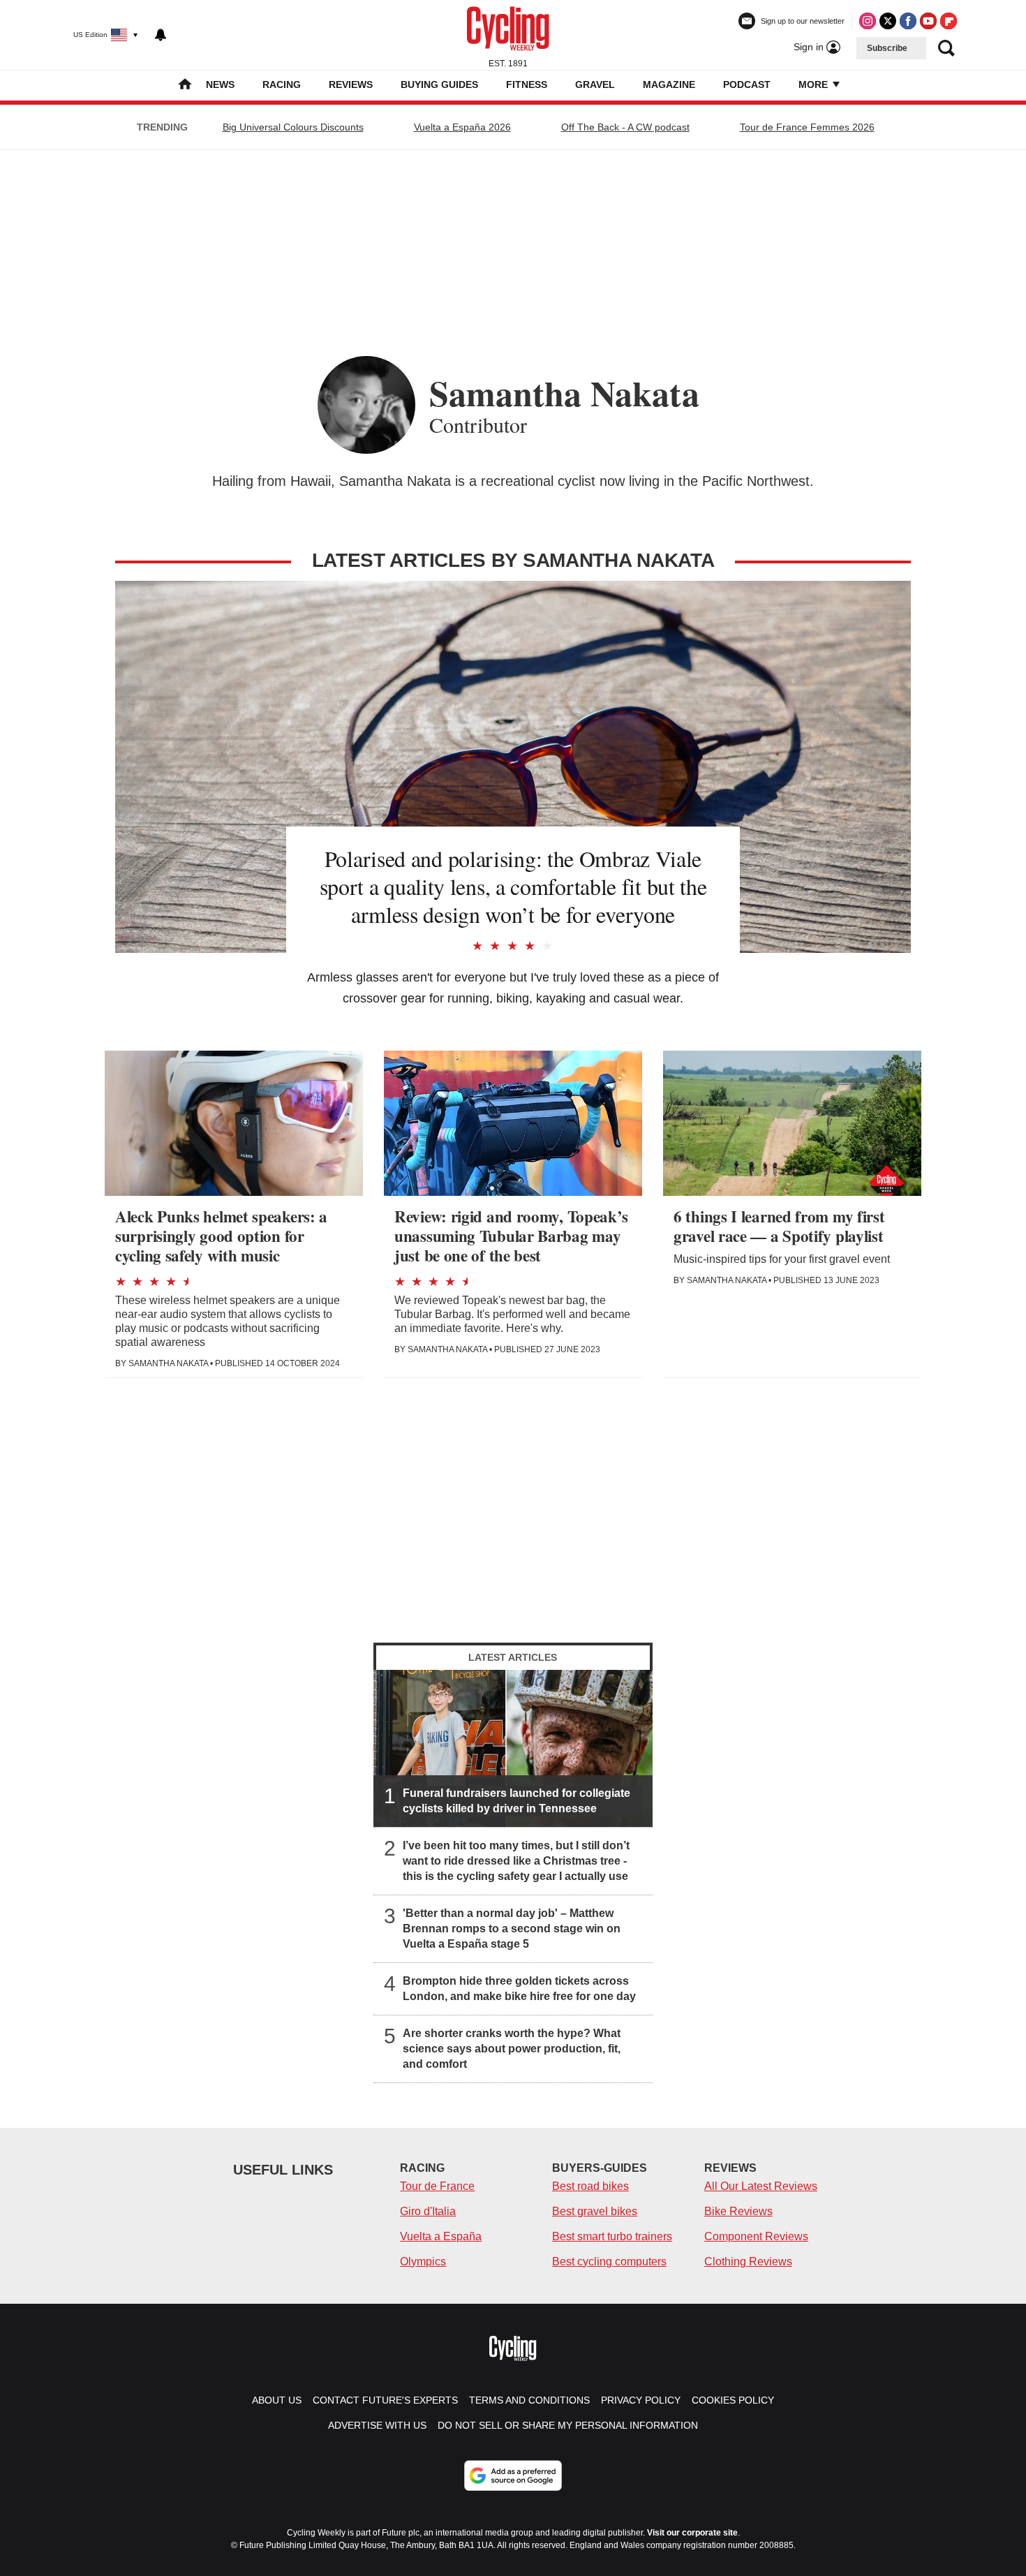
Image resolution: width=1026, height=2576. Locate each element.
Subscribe (887, 48)
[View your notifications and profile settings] (161, 35)
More (815, 84)
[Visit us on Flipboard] (949, 21)
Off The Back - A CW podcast (625, 127)
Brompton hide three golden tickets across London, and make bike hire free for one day (519, 1989)
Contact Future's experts (385, 2400)
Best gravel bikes (595, 2211)
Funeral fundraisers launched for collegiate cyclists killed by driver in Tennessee (516, 1801)
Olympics (423, 2262)
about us (277, 2400)
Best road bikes (590, 2186)
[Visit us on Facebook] (908, 21)
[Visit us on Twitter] (888, 21)
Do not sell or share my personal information (568, 2425)
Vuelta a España (441, 2236)
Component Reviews (756, 2236)
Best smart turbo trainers (612, 2236)
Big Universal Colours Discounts (293, 127)
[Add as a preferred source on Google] (513, 2475)
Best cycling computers (609, 2262)
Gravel (595, 84)
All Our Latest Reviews (761, 2186)
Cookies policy (733, 2400)
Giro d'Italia (428, 2211)
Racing (282, 84)
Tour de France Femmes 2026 (807, 127)
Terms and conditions (529, 2400)
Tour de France (437, 2186)
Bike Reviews (738, 2211)
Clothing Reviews (748, 2262)
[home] (185, 86)
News (220, 84)
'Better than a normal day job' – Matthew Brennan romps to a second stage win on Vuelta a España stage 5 (512, 1929)
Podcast (747, 84)
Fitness (527, 84)
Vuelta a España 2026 (462, 127)
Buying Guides (439, 84)
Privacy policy (641, 2400)
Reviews (351, 84)
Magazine (669, 84)
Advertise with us (377, 2425)
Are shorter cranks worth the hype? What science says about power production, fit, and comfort (512, 2049)
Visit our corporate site (692, 2533)
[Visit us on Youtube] (928, 21)
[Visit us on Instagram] (868, 21)
